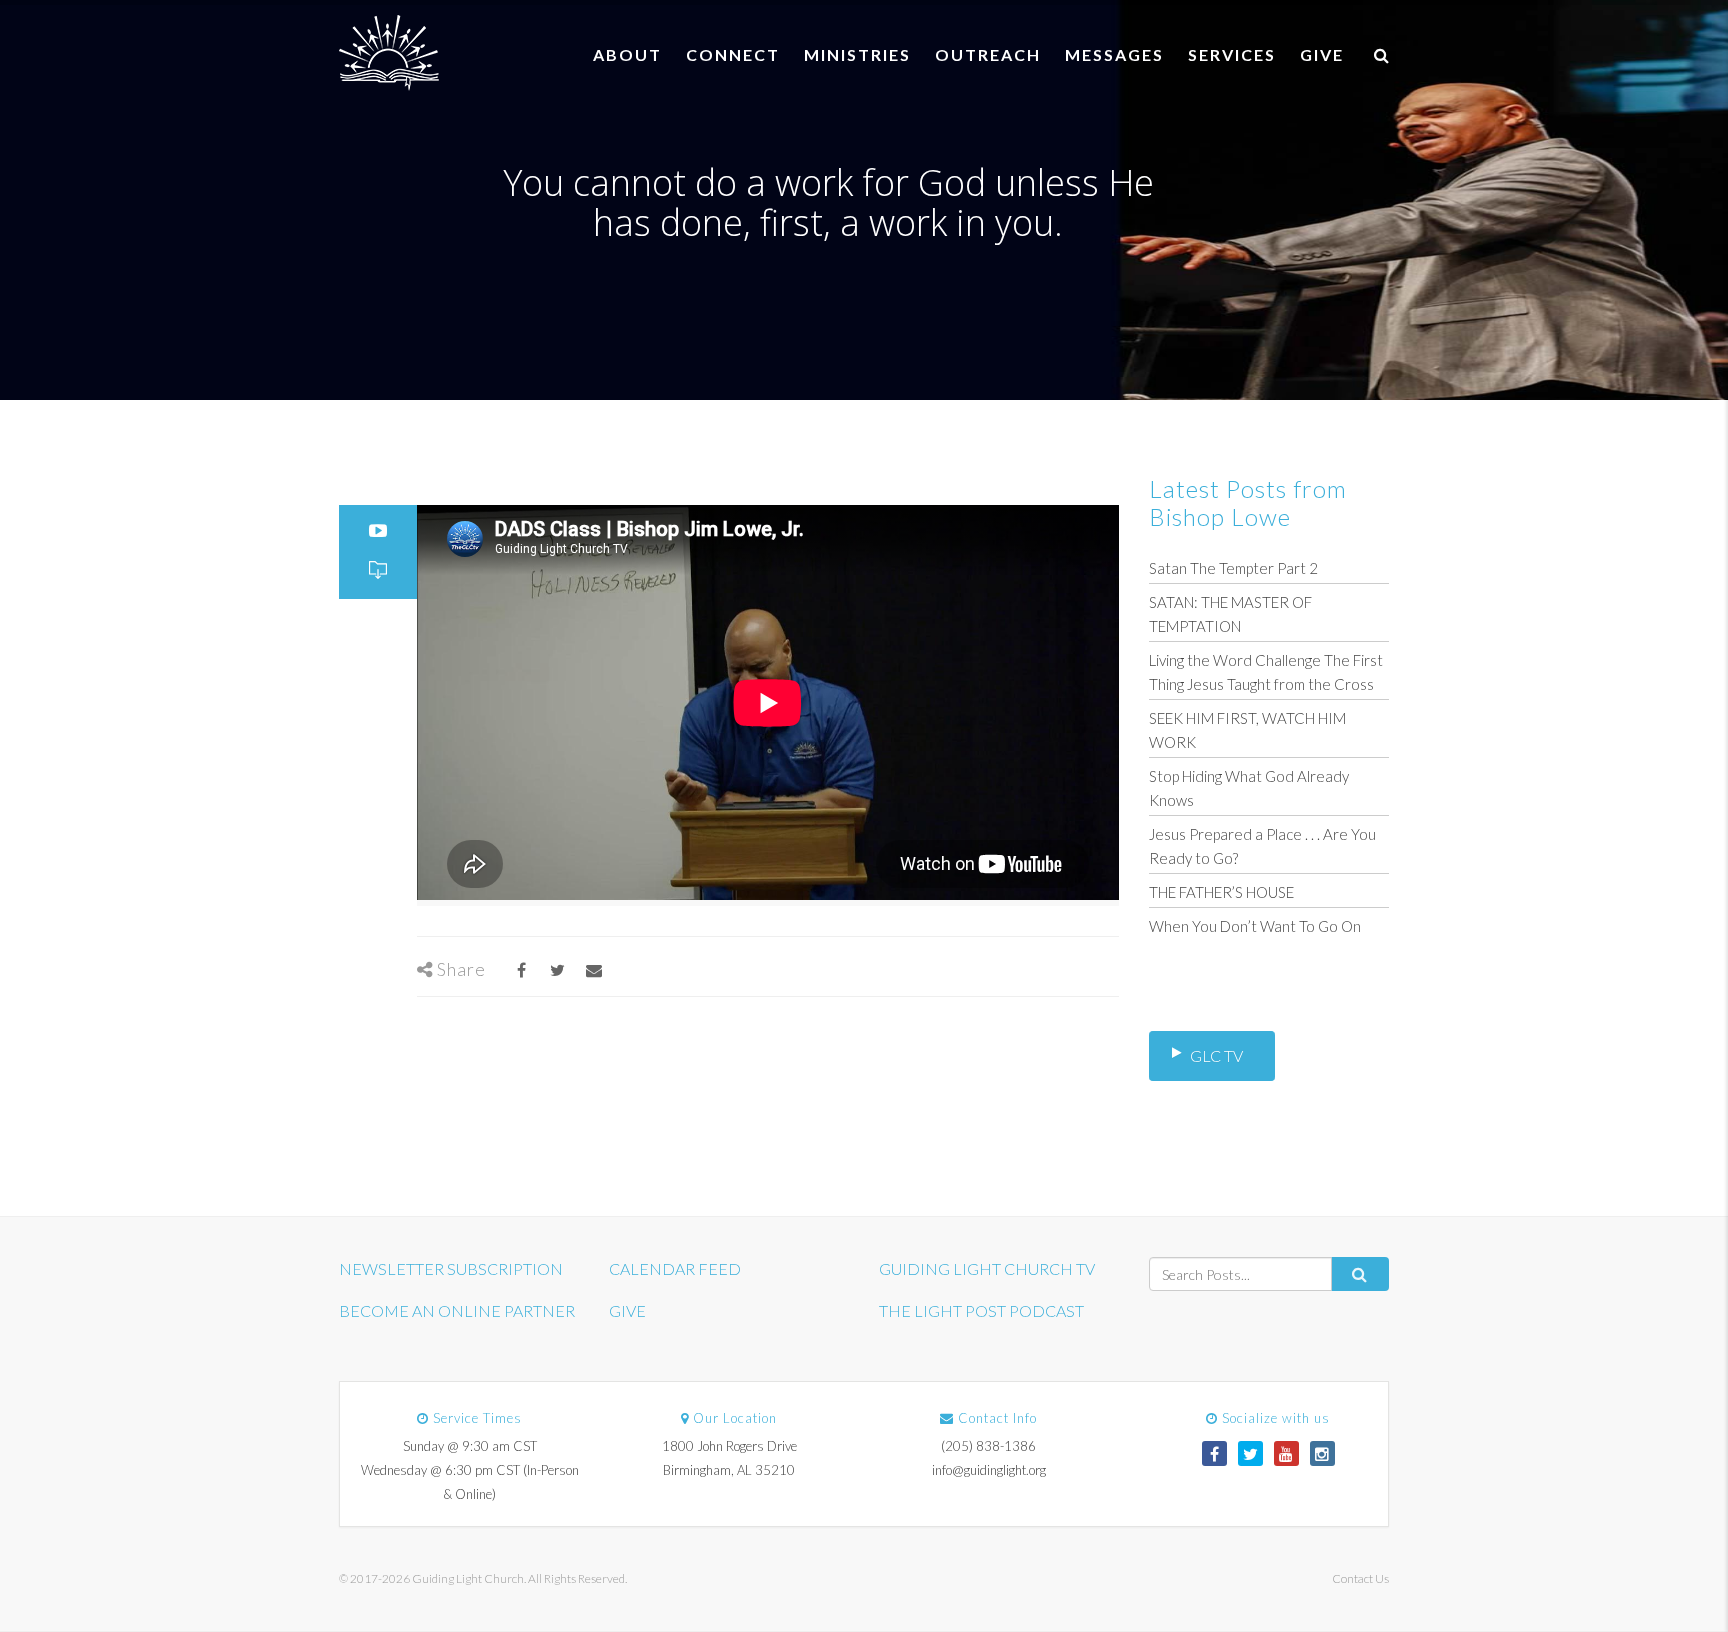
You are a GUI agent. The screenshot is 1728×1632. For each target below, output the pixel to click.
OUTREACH (988, 54)
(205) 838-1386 (988, 1446)
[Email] (593, 969)
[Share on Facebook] (521, 969)
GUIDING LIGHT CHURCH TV (987, 1268)
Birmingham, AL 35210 (729, 1470)
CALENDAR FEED (675, 1268)
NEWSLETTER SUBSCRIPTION (451, 1268)
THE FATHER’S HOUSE (1221, 892)
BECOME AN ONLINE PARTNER (457, 1310)
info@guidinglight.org (989, 1470)
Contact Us (1360, 1578)
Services (1232, 54)
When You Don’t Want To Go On (1255, 926)
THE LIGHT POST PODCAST (981, 1310)
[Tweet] (557, 969)
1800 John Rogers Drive (729, 1446)
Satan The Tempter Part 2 (1233, 568)
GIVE (1322, 54)
